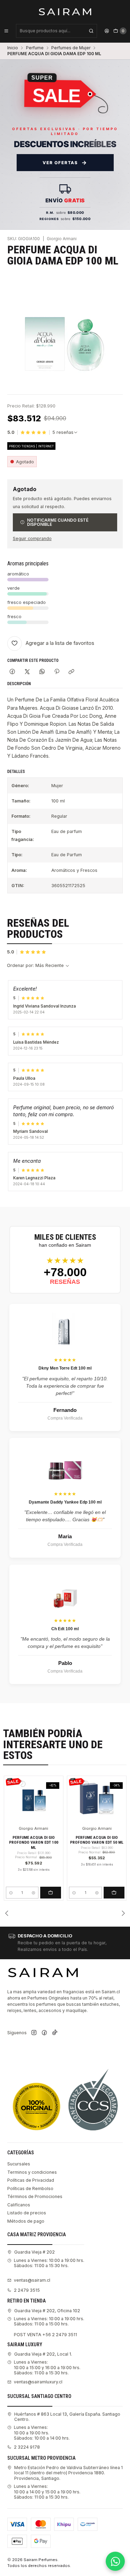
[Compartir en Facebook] (12, 672)
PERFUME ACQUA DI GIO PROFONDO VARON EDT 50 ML (97, 1840)
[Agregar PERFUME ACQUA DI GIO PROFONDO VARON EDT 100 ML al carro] (51, 1893)
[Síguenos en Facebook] (44, 2033)
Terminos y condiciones (32, 2172)
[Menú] (6, 31)
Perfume (35, 48)
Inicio (13, 48)
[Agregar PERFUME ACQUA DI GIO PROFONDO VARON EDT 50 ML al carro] (114, 1893)
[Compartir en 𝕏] (27, 672)
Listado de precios (27, 2213)
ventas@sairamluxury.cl (38, 2382)
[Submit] (91, 31)
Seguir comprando (32, 539)
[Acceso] (107, 31)
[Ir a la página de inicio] (65, 11)
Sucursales (19, 2164)
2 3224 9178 (27, 2447)
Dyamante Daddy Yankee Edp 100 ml (65, 1502)
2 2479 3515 (27, 2290)
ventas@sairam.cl (32, 2280)
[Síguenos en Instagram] (34, 2033)
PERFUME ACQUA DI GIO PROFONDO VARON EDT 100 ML (34, 1842)
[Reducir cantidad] (11, 1893)
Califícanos (19, 2205)
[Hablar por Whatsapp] (115, 2561)
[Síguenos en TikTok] (55, 2033)
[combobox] (57, 31)
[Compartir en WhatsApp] (42, 672)
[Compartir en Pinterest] (57, 672)
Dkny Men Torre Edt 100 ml (65, 1368)
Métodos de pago (26, 2221)
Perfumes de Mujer (71, 48)
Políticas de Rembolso (30, 2188)
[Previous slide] (7, 1913)
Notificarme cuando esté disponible (58, 522)
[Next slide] (123, 1913)
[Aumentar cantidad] (33, 1893)
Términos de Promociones (35, 2196)
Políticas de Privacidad (31, 2180)
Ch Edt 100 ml (65, 1629)
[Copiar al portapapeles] (72, 672)
